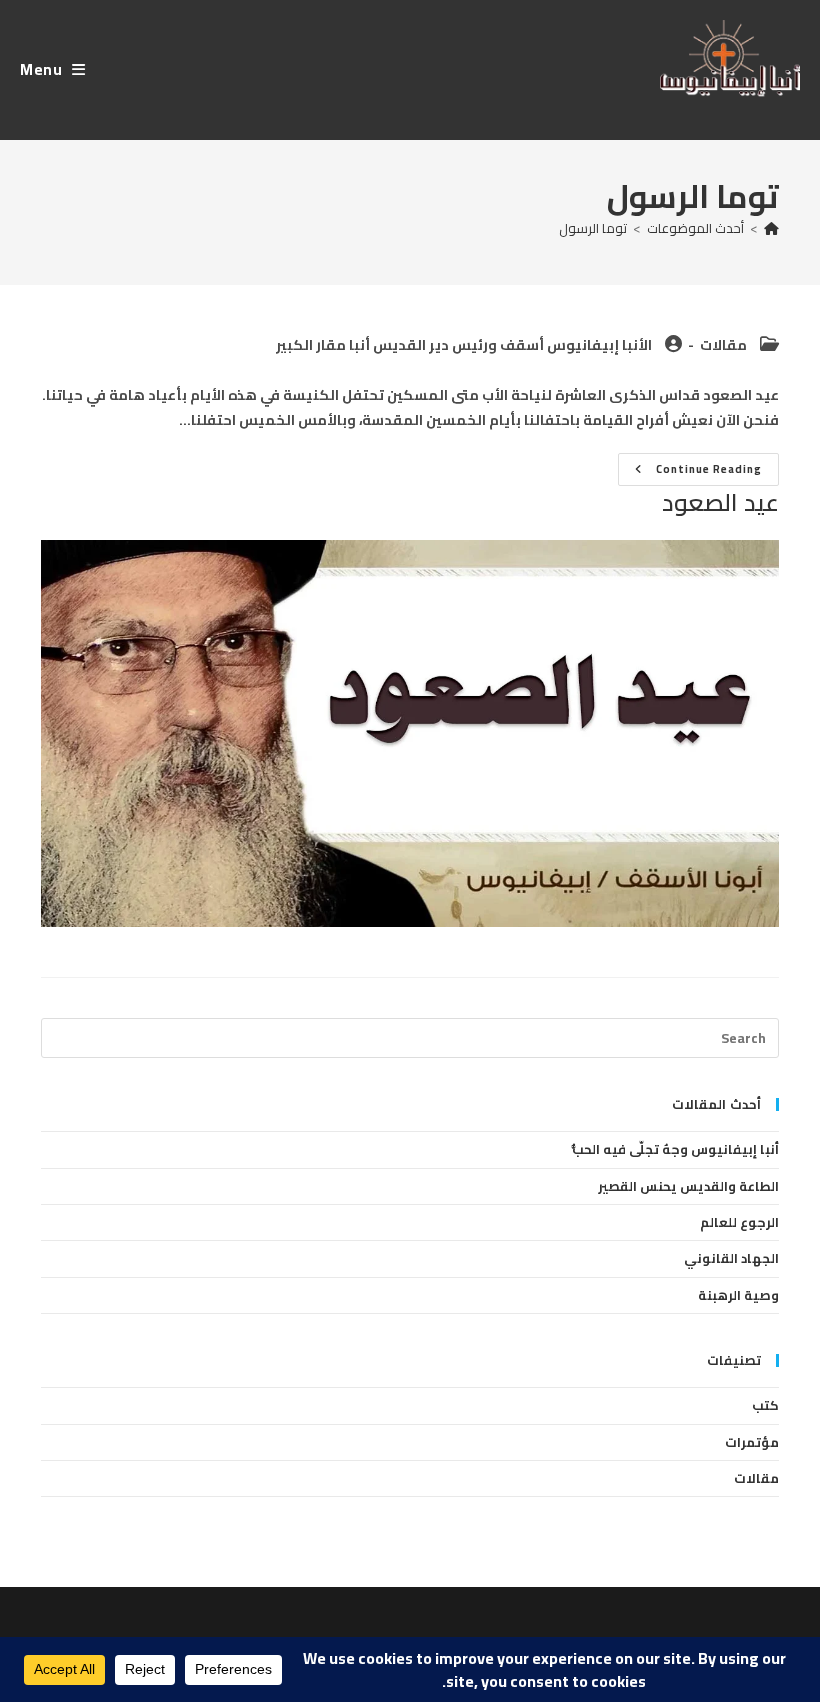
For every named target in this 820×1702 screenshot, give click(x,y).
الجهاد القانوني (731, 1258)
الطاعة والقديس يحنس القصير (688, 1186)
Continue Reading (690, 471)
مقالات (723, 345)
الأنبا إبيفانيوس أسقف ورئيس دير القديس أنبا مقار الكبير (464, 345)
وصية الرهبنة (738, 1295)
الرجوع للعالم (739, 1222)
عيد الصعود (720, 502)
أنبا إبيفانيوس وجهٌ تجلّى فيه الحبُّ (675, 1149)
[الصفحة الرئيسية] (771, 228)
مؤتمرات (752, 1442)
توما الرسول (593, 228)
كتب (765, 1405)
